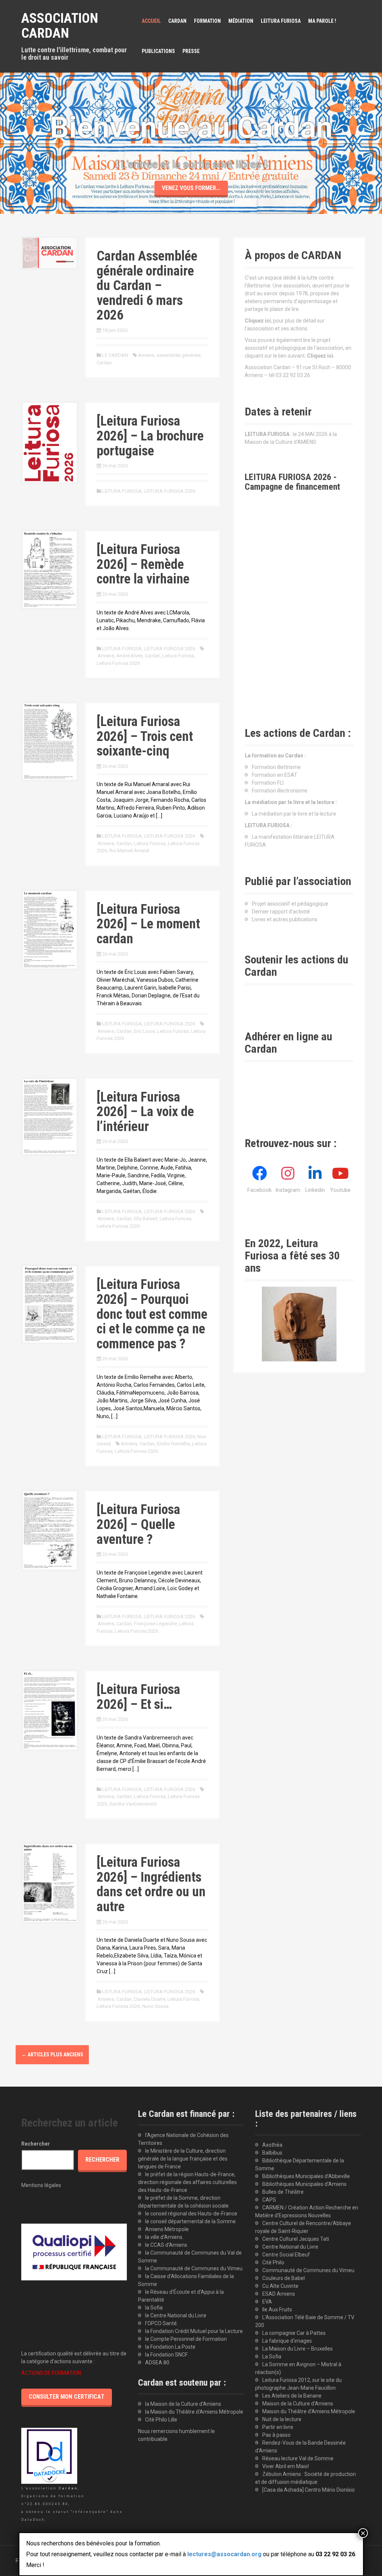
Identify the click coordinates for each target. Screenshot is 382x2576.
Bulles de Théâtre (283, 2192)
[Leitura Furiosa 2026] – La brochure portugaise (150, 436)
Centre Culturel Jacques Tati (296, 2239)
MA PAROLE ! (322, 21)
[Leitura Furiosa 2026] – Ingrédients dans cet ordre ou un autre (151, 1885)
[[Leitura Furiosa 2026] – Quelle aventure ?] (50, 1530)
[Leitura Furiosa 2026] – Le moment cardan (148, 924)
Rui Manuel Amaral (129, 851)
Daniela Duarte (150, 1999)
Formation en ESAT (275, 775)
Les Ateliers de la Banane (292, 2396)
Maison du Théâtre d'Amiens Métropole (309, 2411)
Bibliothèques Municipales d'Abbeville (306, 2176)
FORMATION (207, 21)
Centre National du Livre (290, 2247)
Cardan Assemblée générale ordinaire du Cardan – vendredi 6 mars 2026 (147, 286)
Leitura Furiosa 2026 (118, 663)
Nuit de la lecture (282, 2419)
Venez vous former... (191, 188)
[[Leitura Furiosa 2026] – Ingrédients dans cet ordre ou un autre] (50, 1882)
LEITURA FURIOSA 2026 (170, 491)
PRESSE (191, 51)
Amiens (146, 355)
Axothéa (272, 2145)
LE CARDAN (115, 355)
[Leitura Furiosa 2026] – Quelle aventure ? (138, 1524)
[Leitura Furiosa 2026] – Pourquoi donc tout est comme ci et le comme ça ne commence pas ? (152, 1314)
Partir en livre (278, 2427)
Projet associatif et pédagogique (290, 904)
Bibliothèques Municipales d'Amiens (304, 2184)
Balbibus (272, 2153)
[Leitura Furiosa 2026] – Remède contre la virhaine (143, 564)
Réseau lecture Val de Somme (298, 2458)
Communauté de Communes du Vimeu (308, 2270)
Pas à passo (276, 2435)
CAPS (269, 2200)
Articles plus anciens (52, 2055)
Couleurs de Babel (284, 2278)
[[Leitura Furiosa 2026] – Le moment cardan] (50, 929)
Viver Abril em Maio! (286, 2466)
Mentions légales (41, 2185)
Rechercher (36, 2144)
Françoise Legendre (155, 1624)
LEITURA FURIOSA (281, 21)
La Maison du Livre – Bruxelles (298, 2349)
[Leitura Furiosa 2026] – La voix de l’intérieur (145, 1112)
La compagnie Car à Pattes (294, 2333)
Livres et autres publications (285, 919)
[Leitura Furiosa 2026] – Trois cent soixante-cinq (145, 736)
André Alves (129, 656)
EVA (267, 2302)
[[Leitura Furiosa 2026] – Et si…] (50, 1710)
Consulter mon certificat (67, 2397)
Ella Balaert (146, 1219)
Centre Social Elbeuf (286, 2255)
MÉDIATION (241, 21)
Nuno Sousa (155, 2006)
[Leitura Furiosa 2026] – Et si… (138, 1697)
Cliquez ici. (321, 356)
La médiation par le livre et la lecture (294, 814)
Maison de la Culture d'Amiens (298, 2404)
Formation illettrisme (276, 767)
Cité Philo (273, 2262)
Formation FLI (268, 783)
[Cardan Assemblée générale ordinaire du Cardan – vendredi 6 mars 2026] (50, 252)
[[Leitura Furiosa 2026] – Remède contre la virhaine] (50, 569)
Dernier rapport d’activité (281, 912)
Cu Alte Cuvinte (280, 2286)
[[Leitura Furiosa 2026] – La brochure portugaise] (50, 442)
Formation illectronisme (280, 791)
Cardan (104, 363)
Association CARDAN (60, 26)
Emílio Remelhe (173, 1444)
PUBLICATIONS (158, 51)
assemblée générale (179, 355)
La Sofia (272, 2357)
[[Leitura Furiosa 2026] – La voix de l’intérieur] (50, 1116)
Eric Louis (144, 1031)
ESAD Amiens (279, 2294)
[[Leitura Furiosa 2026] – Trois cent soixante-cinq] (50, 741)
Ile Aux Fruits (277, 2309)
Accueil (151, 21)
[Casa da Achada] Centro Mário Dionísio (309, 2490)
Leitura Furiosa (178, 656)
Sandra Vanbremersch (133, 1804)
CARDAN (177, 21)
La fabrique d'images (287, 2341)
